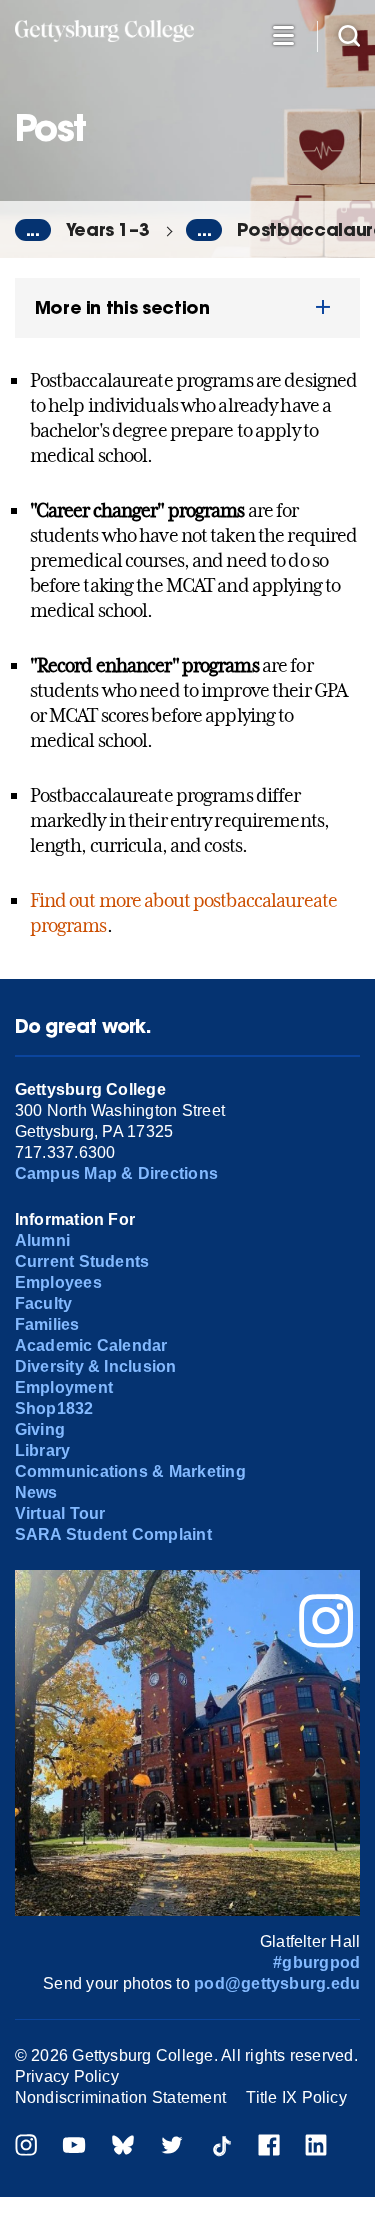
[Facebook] (269, 2147)
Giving (40, 1429)
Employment (64, 1387)
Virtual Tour (60, 1513)
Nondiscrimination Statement (120, 2097)
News (36, 1492)
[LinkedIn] (316, 2147)
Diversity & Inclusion (96, 1366)
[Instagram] (26, 2147)
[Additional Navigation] (283, 34)
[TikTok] (221, 2147)
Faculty (44, 1303)
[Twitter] (172, 2147)
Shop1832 (54, 1408)
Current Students (82, 1261)
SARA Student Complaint (113, 1534)
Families (47, 1324)
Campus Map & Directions (117, 1173)
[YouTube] (74, 2147)
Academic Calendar (91, 1345)
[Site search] (349, 34)
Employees (58, 1282)
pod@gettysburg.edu (277, 1983)
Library (43, 1450)
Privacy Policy (67, 2076)
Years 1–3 (108, 229)
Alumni (42, 1240)
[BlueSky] (123, 2147)
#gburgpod (316, 1962)
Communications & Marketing (130, 1471)
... (33, 230)
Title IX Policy (296, 2097)
